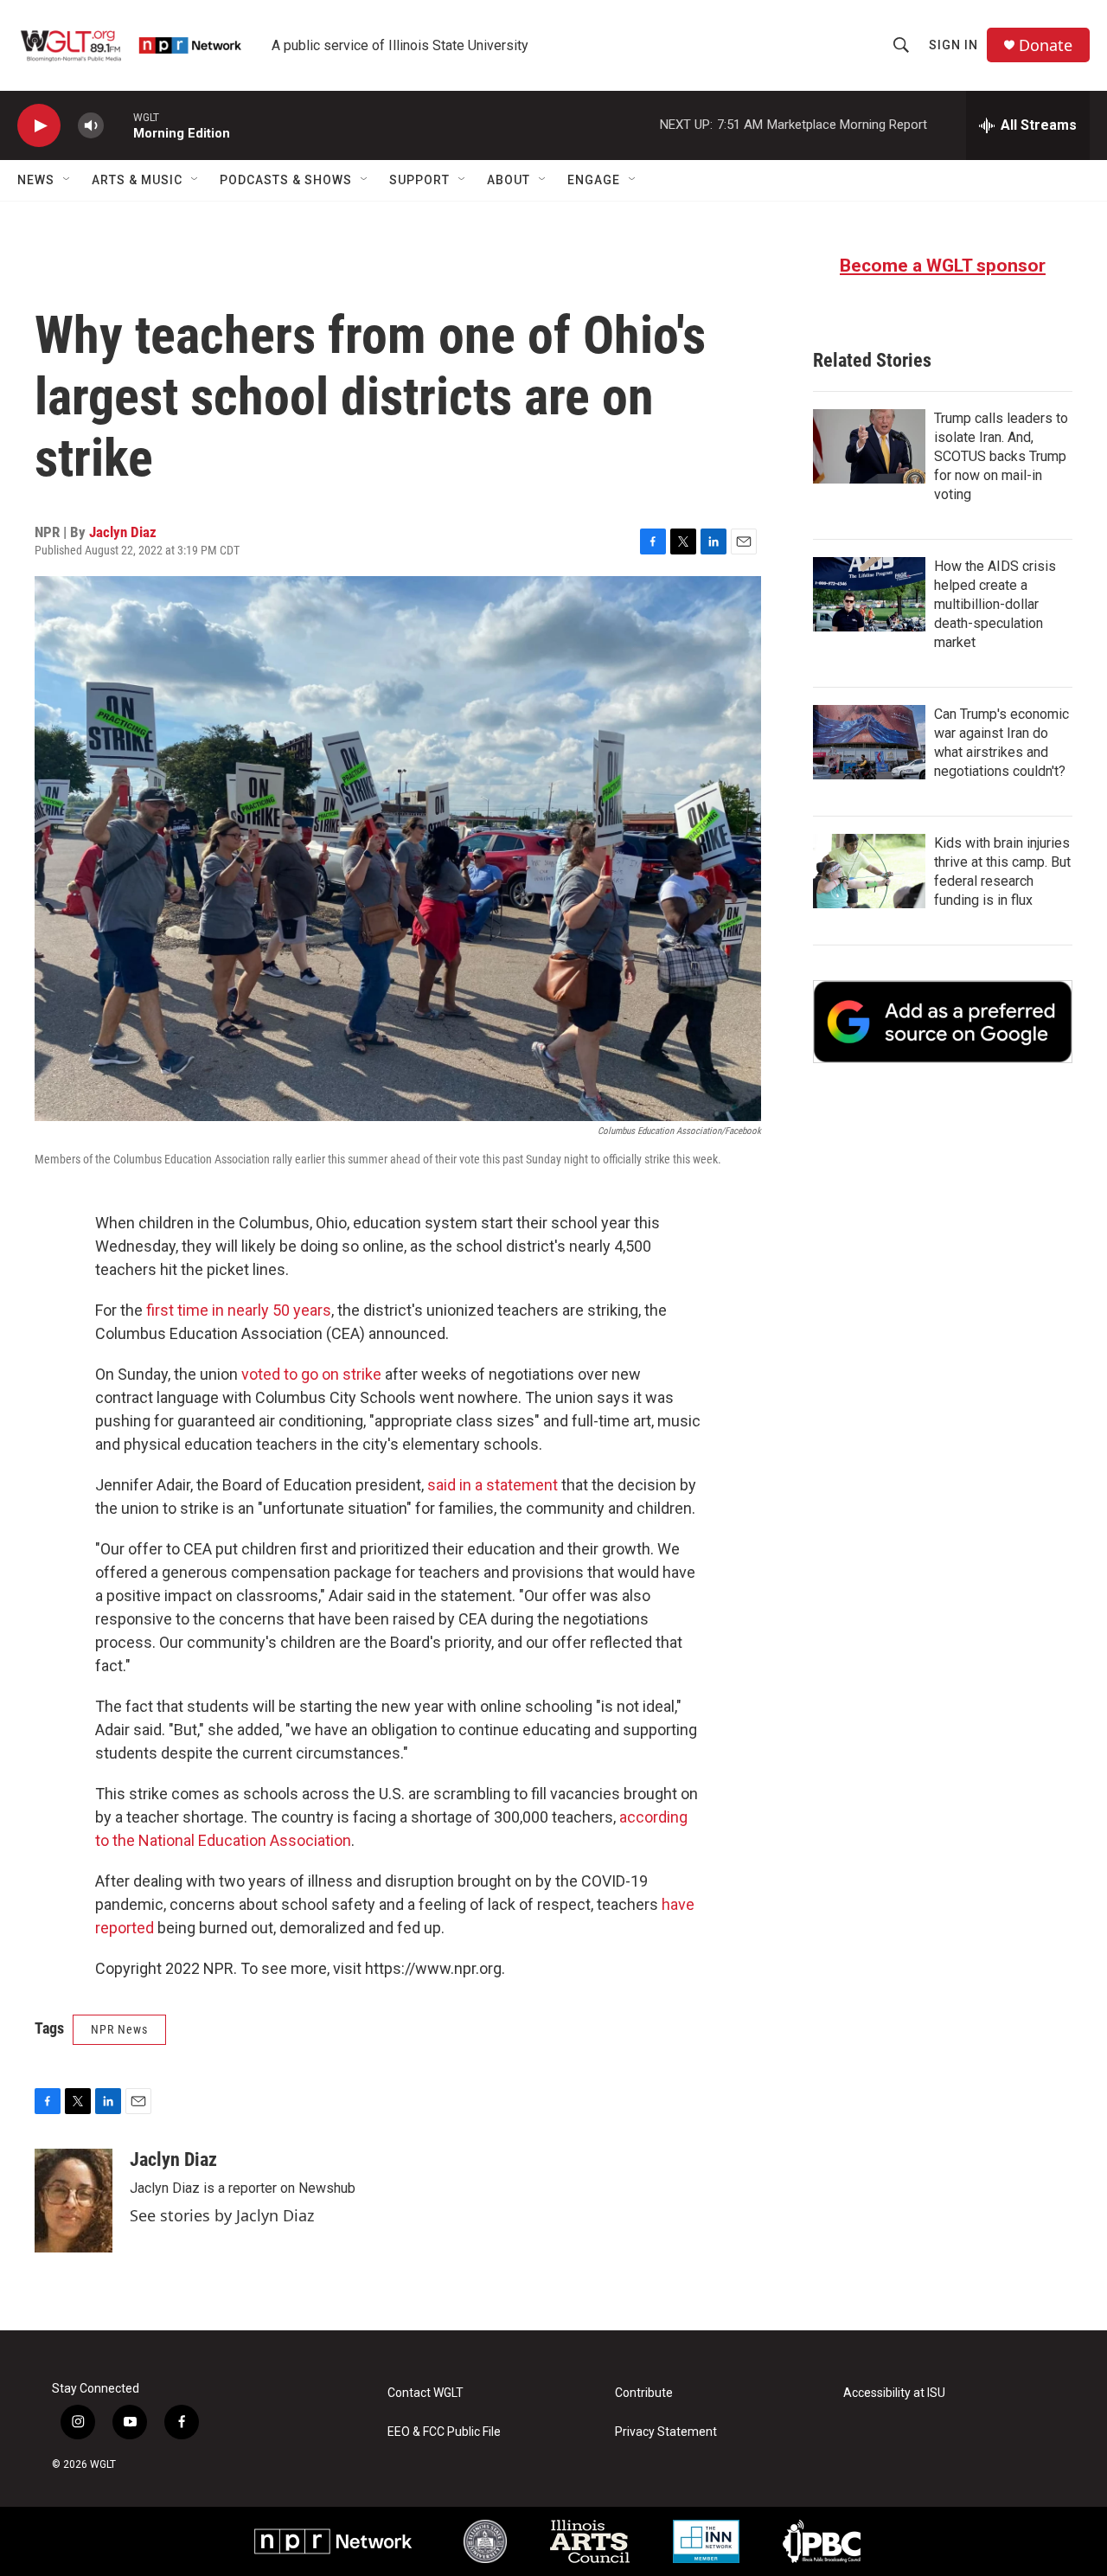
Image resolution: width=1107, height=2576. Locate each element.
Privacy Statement (666, 2432)
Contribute (644, 2393)
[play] (39, 126)
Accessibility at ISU (894, 2393)
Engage (594, 180)
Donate (1046, 45)
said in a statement (494, 1485)
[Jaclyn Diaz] (74, 2201)
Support (419, 180)
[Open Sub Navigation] (67, 180)
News (36, 180)
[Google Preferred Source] (943, 1022)
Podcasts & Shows (286, 180)
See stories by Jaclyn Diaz (222, 2215)
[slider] (118, 125)
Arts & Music (137, 180)
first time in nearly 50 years (239, 1310)
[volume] (91, 126)
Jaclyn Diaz (123, 532)
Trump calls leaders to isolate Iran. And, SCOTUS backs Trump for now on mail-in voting (1001, 456)
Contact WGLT (426, 2393)
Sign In (953, 45)
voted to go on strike (313, 1374)
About (509, 180)
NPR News (119, 2029)
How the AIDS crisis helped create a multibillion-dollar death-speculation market (995, 604)
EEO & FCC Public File (444, 2432)
